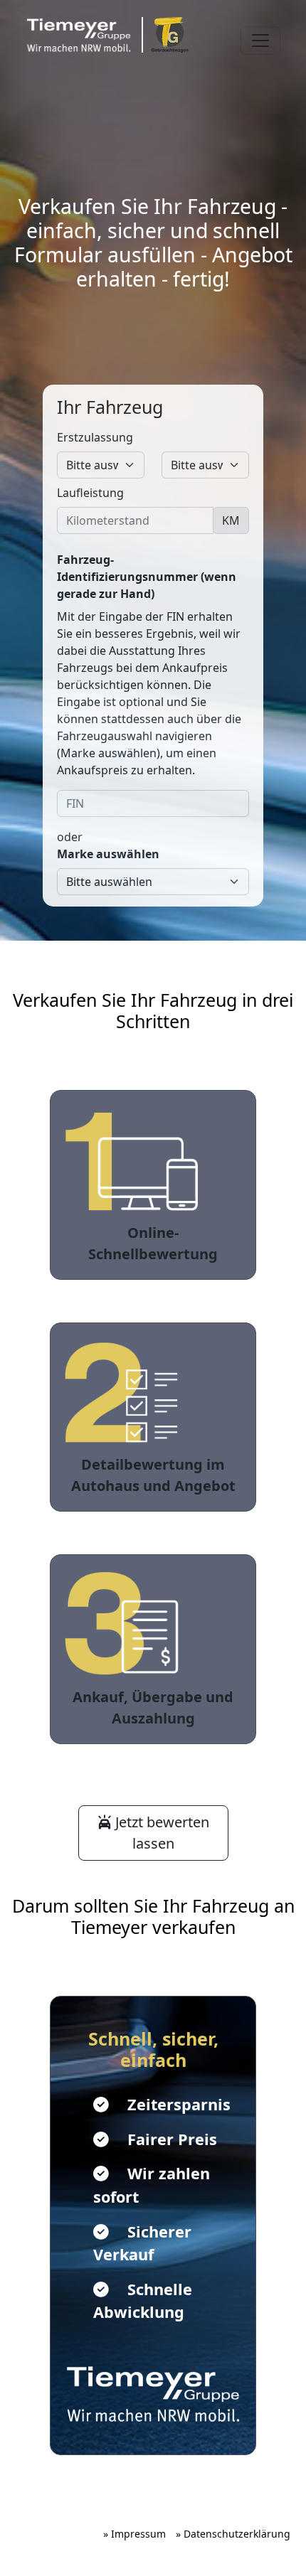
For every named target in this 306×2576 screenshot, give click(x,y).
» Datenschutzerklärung (233, 2534)
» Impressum (134, 2534)
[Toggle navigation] (260, 41)
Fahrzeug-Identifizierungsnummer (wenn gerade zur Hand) (147, 577)
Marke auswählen (108, 854)
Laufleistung (90, 493)
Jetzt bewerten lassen (160, 1833)
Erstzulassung (95, 437)
